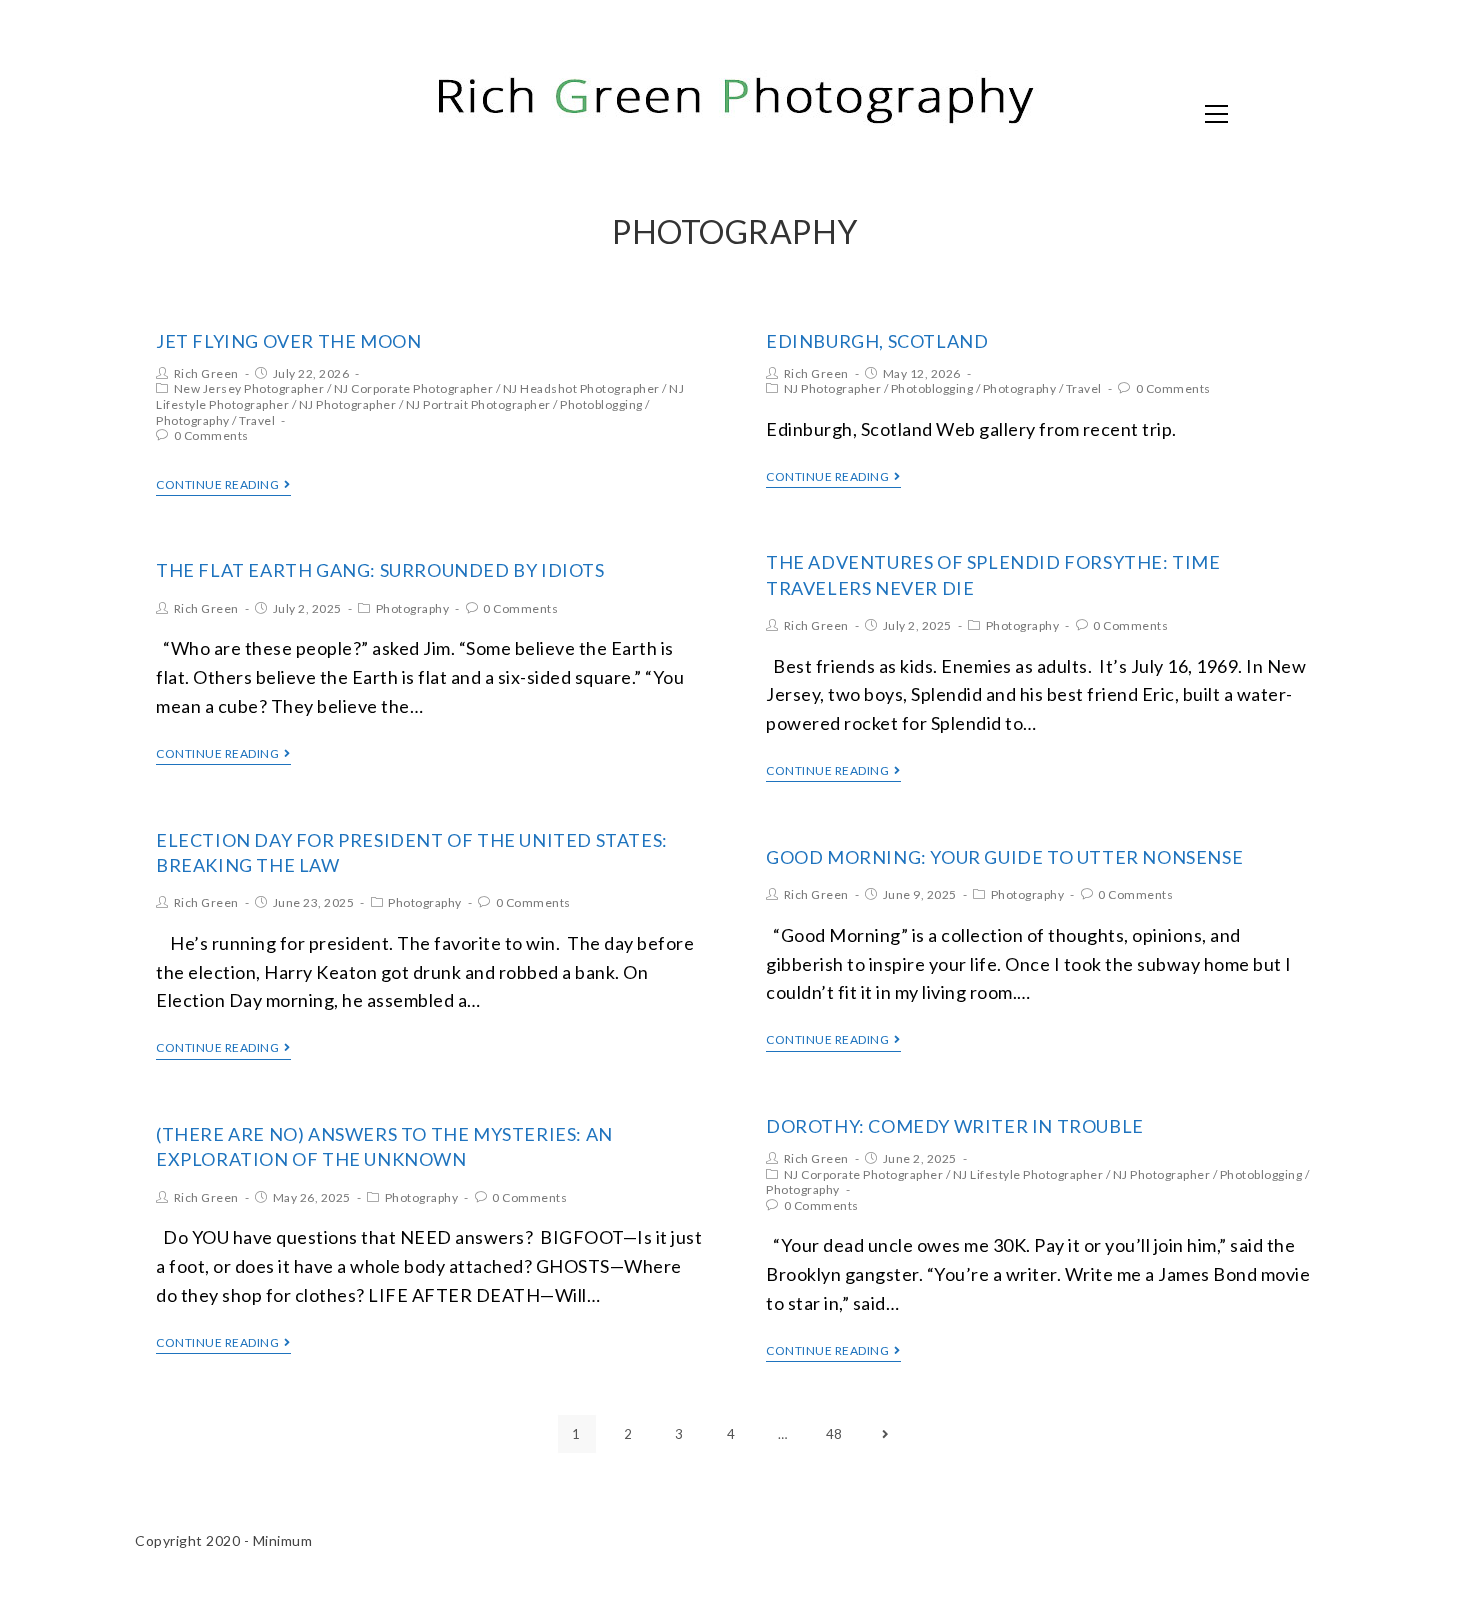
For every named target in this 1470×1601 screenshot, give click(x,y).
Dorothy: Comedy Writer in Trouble (955, 1126)
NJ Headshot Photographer (581, 388)
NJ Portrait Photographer (478, 404)
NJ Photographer (348, 404)
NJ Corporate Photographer (414, 388)
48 (834, 1434)
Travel (257, 420)
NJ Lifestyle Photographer (1028, 1174)
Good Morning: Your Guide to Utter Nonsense (1004, 857)
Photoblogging (601, 404)
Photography (193, 420)
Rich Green (206, 373)
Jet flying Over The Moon (288, 341)
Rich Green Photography (350, 112)
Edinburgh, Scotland (877, 341)
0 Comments (211, 435)
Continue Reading (217, 485)
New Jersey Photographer (249, 388)
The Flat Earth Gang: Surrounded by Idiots (380, 570)
